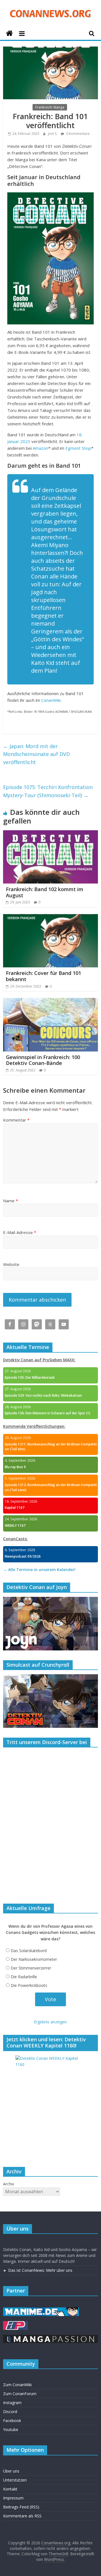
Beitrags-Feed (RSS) (21, 2507)
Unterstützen (15, 2480)
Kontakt (10, 2489)
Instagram (12, 2403)
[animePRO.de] (15, 2324)
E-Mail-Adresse (20, 1232)
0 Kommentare (78, 134)
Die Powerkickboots (29, 1985)
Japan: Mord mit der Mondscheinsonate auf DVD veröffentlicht (36, 754)
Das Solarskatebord (29, 1951)
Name (11, 1201)
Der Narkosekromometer (34, 1959)
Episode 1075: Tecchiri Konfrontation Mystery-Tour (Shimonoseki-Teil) (48, 791)
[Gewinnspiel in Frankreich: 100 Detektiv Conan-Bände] (50, 1001)
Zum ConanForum (20, 2394)
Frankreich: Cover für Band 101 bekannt (43, 976)
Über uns (11, 2471)
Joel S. (53, 134)
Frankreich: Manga (50, 107)
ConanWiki (51, 700)
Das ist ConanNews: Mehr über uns (40, 2270)
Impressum (13, 2498)
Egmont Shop (78, 448)
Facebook (12, 2421)
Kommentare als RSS (22, 2516)
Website (11, 1264)
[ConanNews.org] (9, 34)
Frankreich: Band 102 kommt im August (45, 892)
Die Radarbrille (24, 1977)
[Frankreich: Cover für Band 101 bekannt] (50, 917)
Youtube (11, 2429)
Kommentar (16, 1120)
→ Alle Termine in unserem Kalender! (39, 1570)
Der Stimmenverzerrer (31, 1968)
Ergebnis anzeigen (50, 2022)
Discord (10, 2412)
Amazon (41, 448)
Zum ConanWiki (17, 2385)
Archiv (9, 2184)
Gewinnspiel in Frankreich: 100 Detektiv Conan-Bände (43, 1060)
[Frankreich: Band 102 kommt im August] (50, 834)
